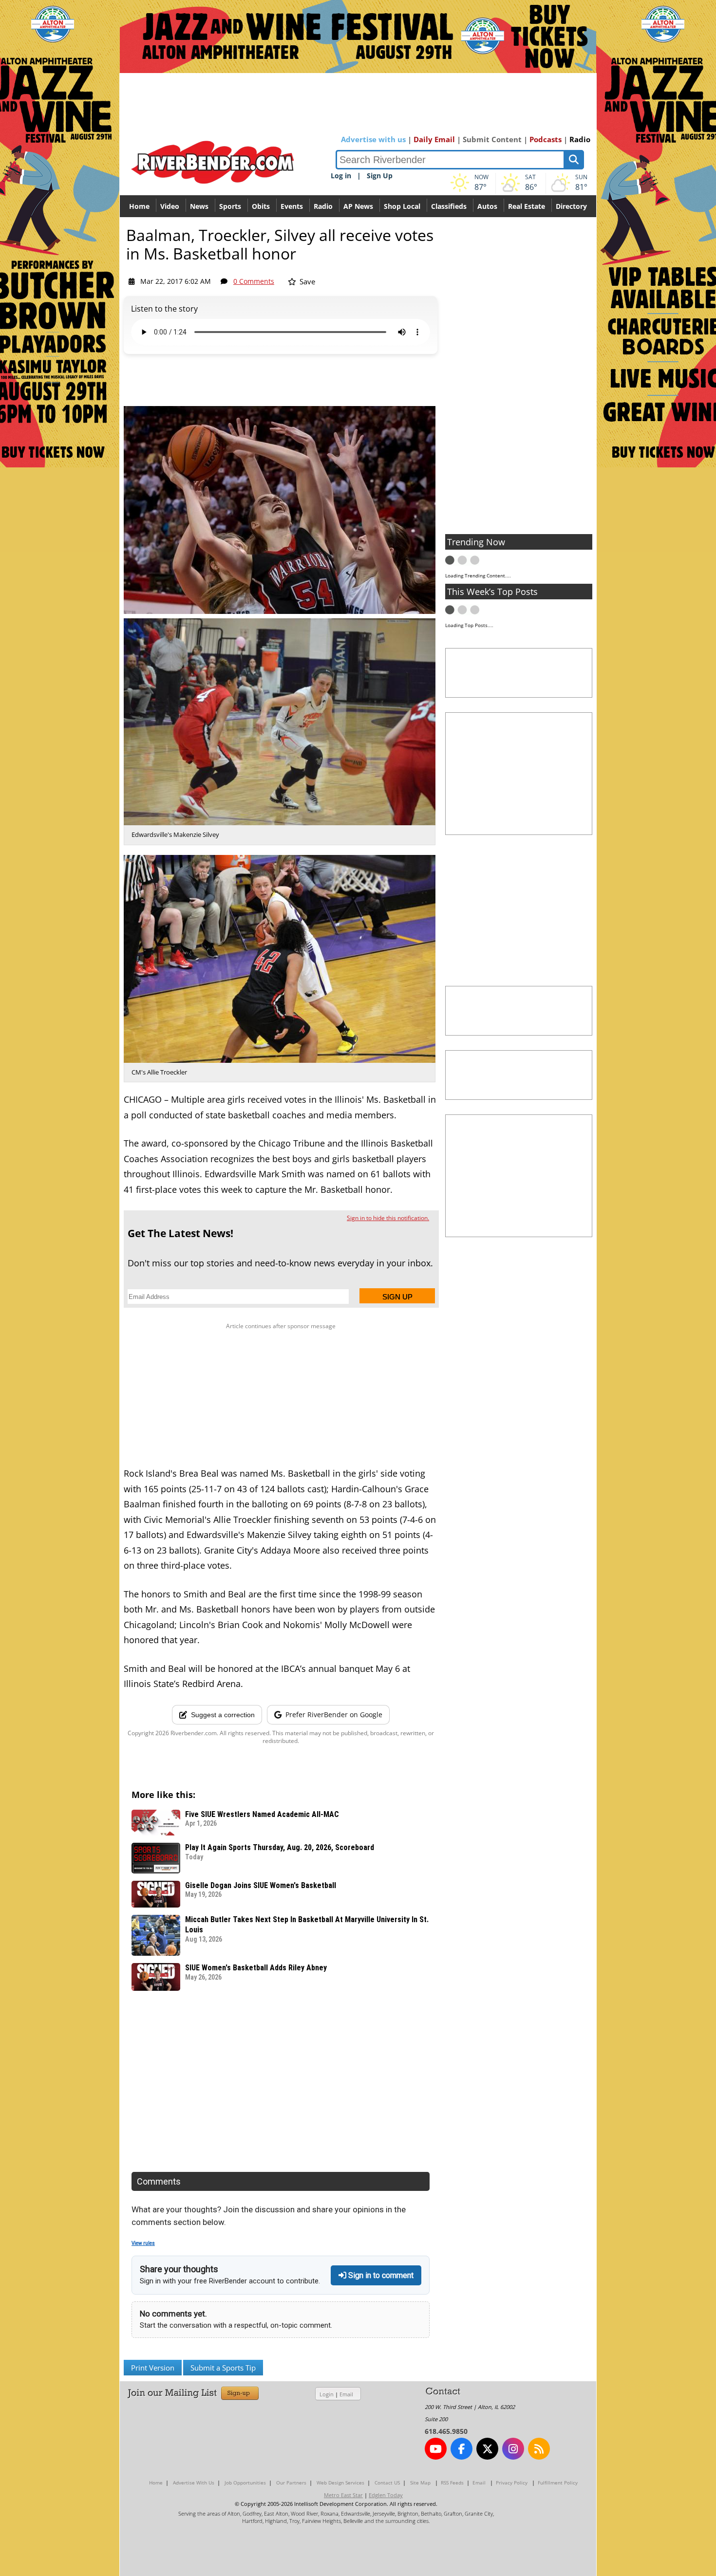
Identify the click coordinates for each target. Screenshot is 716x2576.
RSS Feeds (452, 2483)
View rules (143, 2243)
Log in (341, 176)
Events (292, 206)
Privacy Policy (512, 2483)
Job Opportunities (245, 2483)
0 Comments (254, 281)
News (199, 206)
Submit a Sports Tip (223, 2368)
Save (306, 281)
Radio (580, 139)
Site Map (420, 2483)
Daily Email (434, 139)
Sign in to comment (380, 2275)
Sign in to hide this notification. (388, 1218)
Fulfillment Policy (558, 2483)
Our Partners (291, 2483)
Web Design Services (340, 2483)
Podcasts (546, 139)
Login (327, 2394)
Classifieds (449, 206)
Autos (487, 206)
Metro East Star (343, 2495)
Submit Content (492, 139)
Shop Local (402, 206)
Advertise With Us (194, 2483)
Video (170, 206)
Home (139, 206)
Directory (571, 206)
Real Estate (527, 206)
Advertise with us (373, 139)
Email (346, 2394)
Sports (230, 206)
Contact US (387, 2483)
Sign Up (380, 176)
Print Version (153, 2368)
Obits (261, 206)
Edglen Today (386, 2495)
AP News (358, 206)
